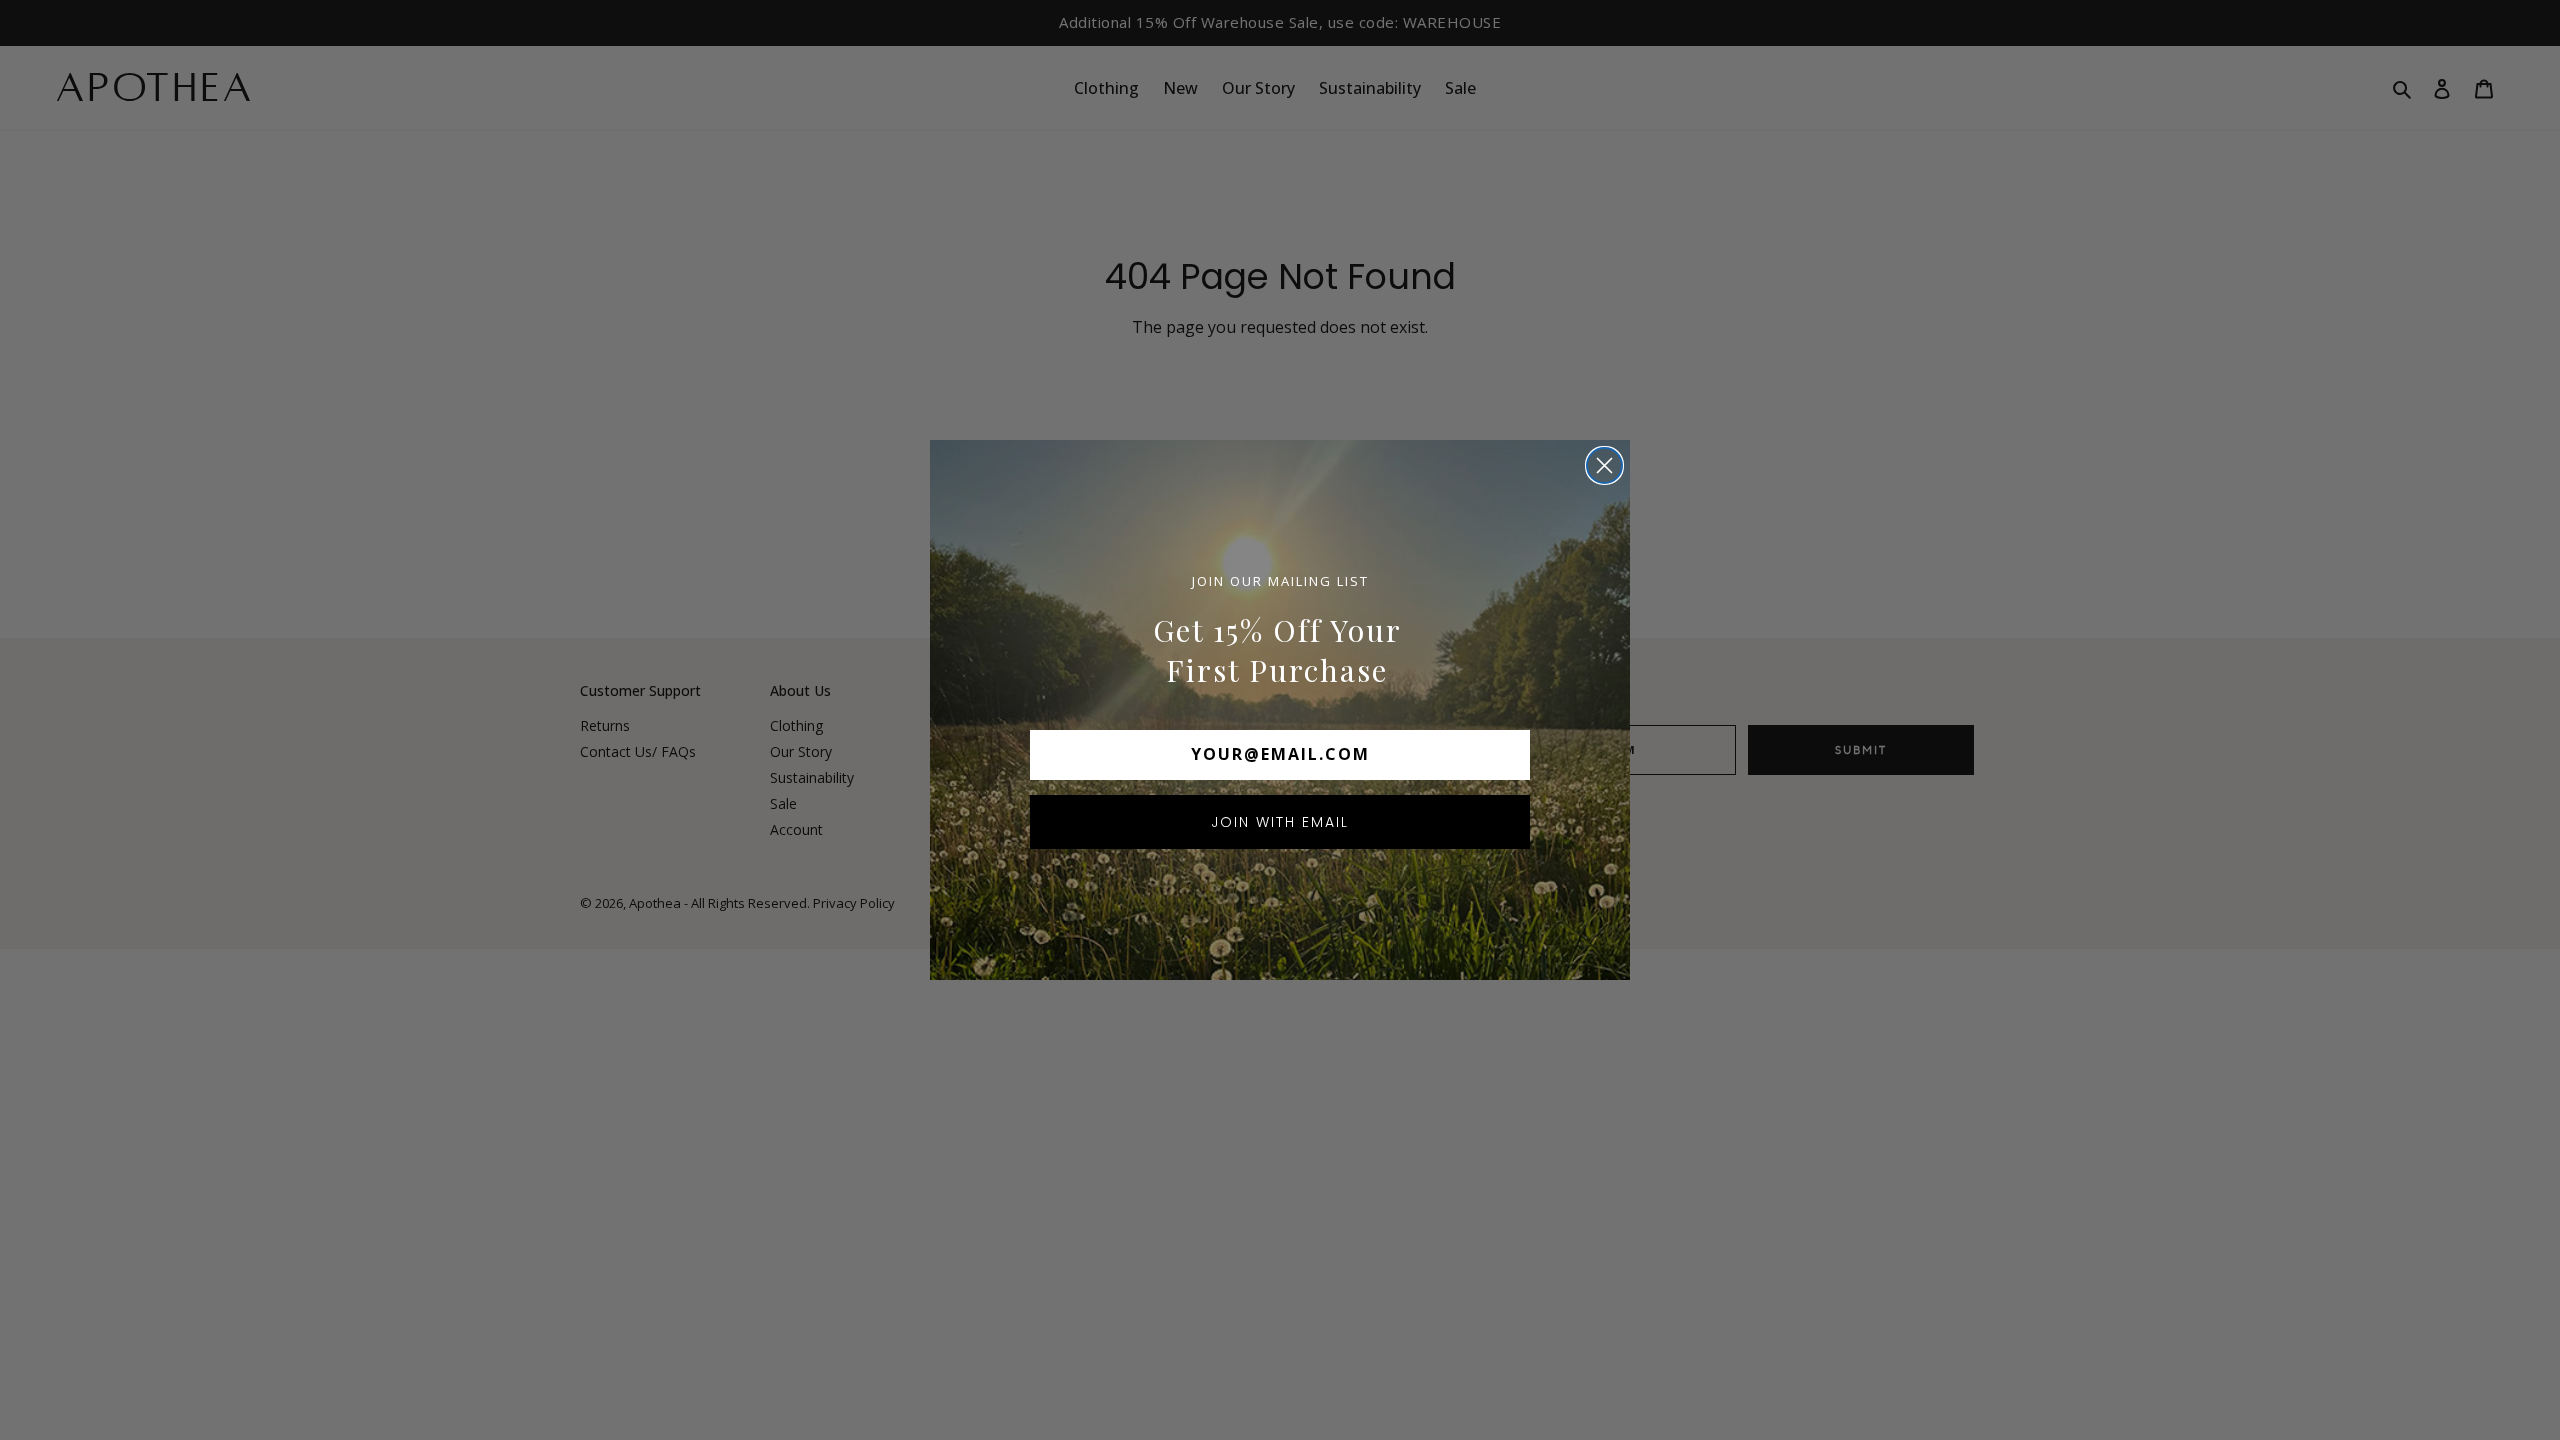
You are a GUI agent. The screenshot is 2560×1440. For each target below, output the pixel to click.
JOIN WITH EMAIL (1280, 822)
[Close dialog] (1604, 465)
